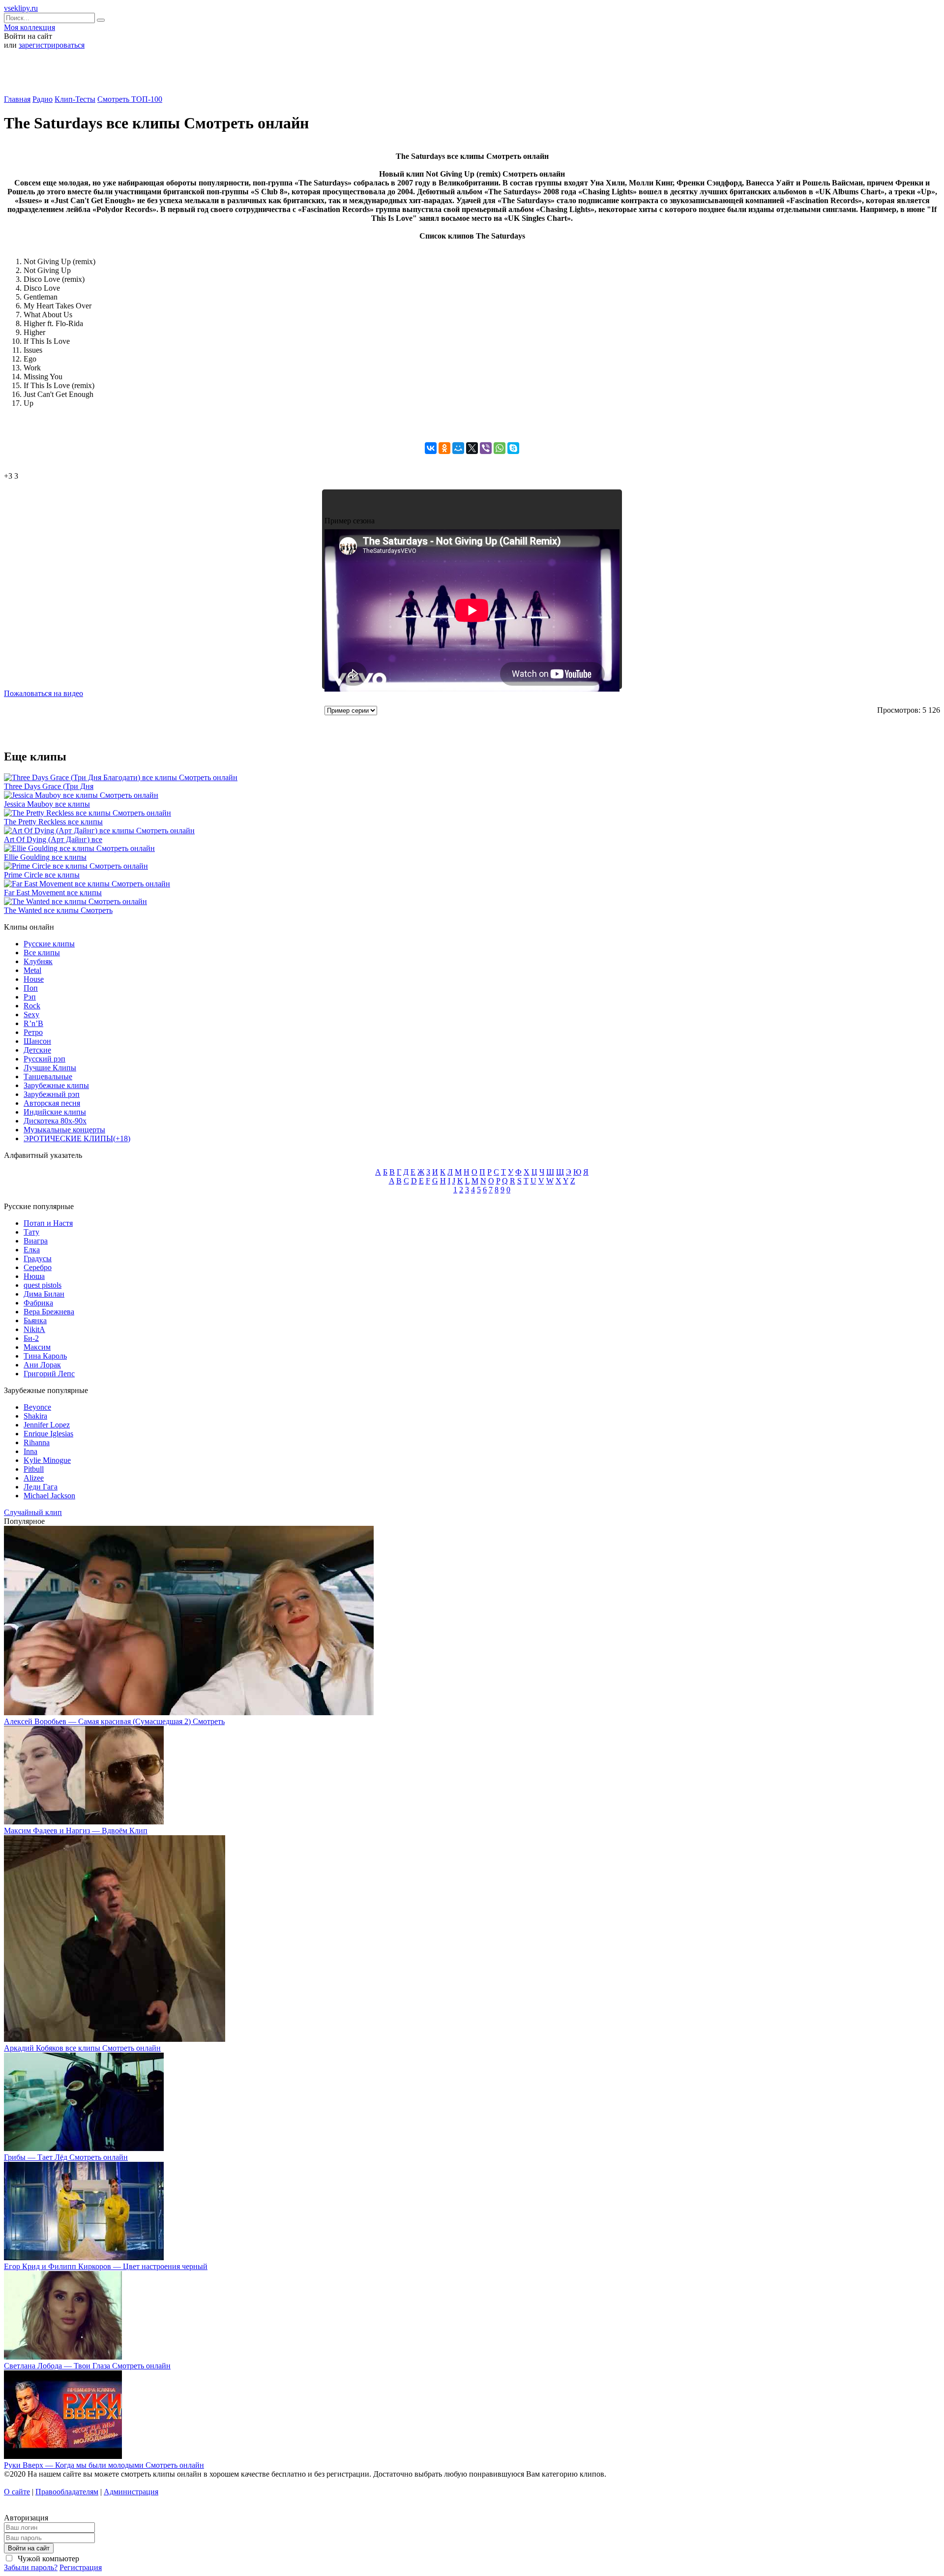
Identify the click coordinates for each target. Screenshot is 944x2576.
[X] (472, 448)
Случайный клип (33, 1512)
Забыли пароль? (31, 2567)
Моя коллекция (29, 27)
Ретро (33, 1032)
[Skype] (513, 448)
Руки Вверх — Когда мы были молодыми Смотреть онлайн (104, 2465)
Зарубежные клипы (56, 1085)
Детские (37, 1050)
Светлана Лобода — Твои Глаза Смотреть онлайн (87, 2366)
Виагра (36, 1241)
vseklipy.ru (21, 8)
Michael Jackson (49, 1496)
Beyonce (37, 1407)
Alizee (34, 1478)
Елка (32, 1250)
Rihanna (37, 1442)
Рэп (30, 997)
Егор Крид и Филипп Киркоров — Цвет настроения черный (106, 2266)
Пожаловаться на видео (44, 693)
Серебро (38, 1267)
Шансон (37, 1041)
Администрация (131, 2492)
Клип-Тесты (75, 99)
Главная (17, 99)
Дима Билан (44, 1294)
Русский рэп (44, 1059)
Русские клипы (49, 944)
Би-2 (31, 1338)
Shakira (35, 1416)
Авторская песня (52, 1103)
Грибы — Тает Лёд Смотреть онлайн (66, 2157)
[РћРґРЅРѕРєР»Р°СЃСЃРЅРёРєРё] (444, 448)
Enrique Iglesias (48, 1434)
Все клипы (42, 953)
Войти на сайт (29, 2548)
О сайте (17, 2492)
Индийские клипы (55, 1112)
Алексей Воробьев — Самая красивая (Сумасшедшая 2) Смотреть (114, 1721)
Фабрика (38, 1303)
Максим (37, 1347)
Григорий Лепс (49, 1374)
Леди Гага (41, 1487)
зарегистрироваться (52, 45)
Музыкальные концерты (64, 1130)
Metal (32, 970)
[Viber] (486, 448)
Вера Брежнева (49, 1312)
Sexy (31, 1015)
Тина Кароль (45, 1356)
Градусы (38, 1258)
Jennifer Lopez (47, 1425)
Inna (30, 1451)
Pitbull (34, 1469)
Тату (31, 1232)
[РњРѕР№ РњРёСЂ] (458, 448)
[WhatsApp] (500, 448)
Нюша (34, 1276)
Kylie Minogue (47, 1460)
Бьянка (35, 1320)
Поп (31, 988)
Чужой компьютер (47, 2559)
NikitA (34, 1329)
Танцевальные (48, 1076)
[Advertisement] (472, 76)
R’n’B (33, 1023)
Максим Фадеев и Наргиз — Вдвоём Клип (76, 1831)
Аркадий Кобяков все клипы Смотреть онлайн (82, 2048)
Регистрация (81, 2567)
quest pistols (43, 1285)
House (34, 979)
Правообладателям (67, 2492)
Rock (32, 1006)
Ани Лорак (42, 1365)
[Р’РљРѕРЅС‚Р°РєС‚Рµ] (431, 448)
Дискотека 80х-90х (55, 1121)
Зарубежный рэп (52, 1094)
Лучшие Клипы (50, 1068)
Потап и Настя (48, 1223)
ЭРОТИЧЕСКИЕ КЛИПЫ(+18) (77, 1138)
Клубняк (38, 961)
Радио (43, 99)
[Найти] (101, 20)
